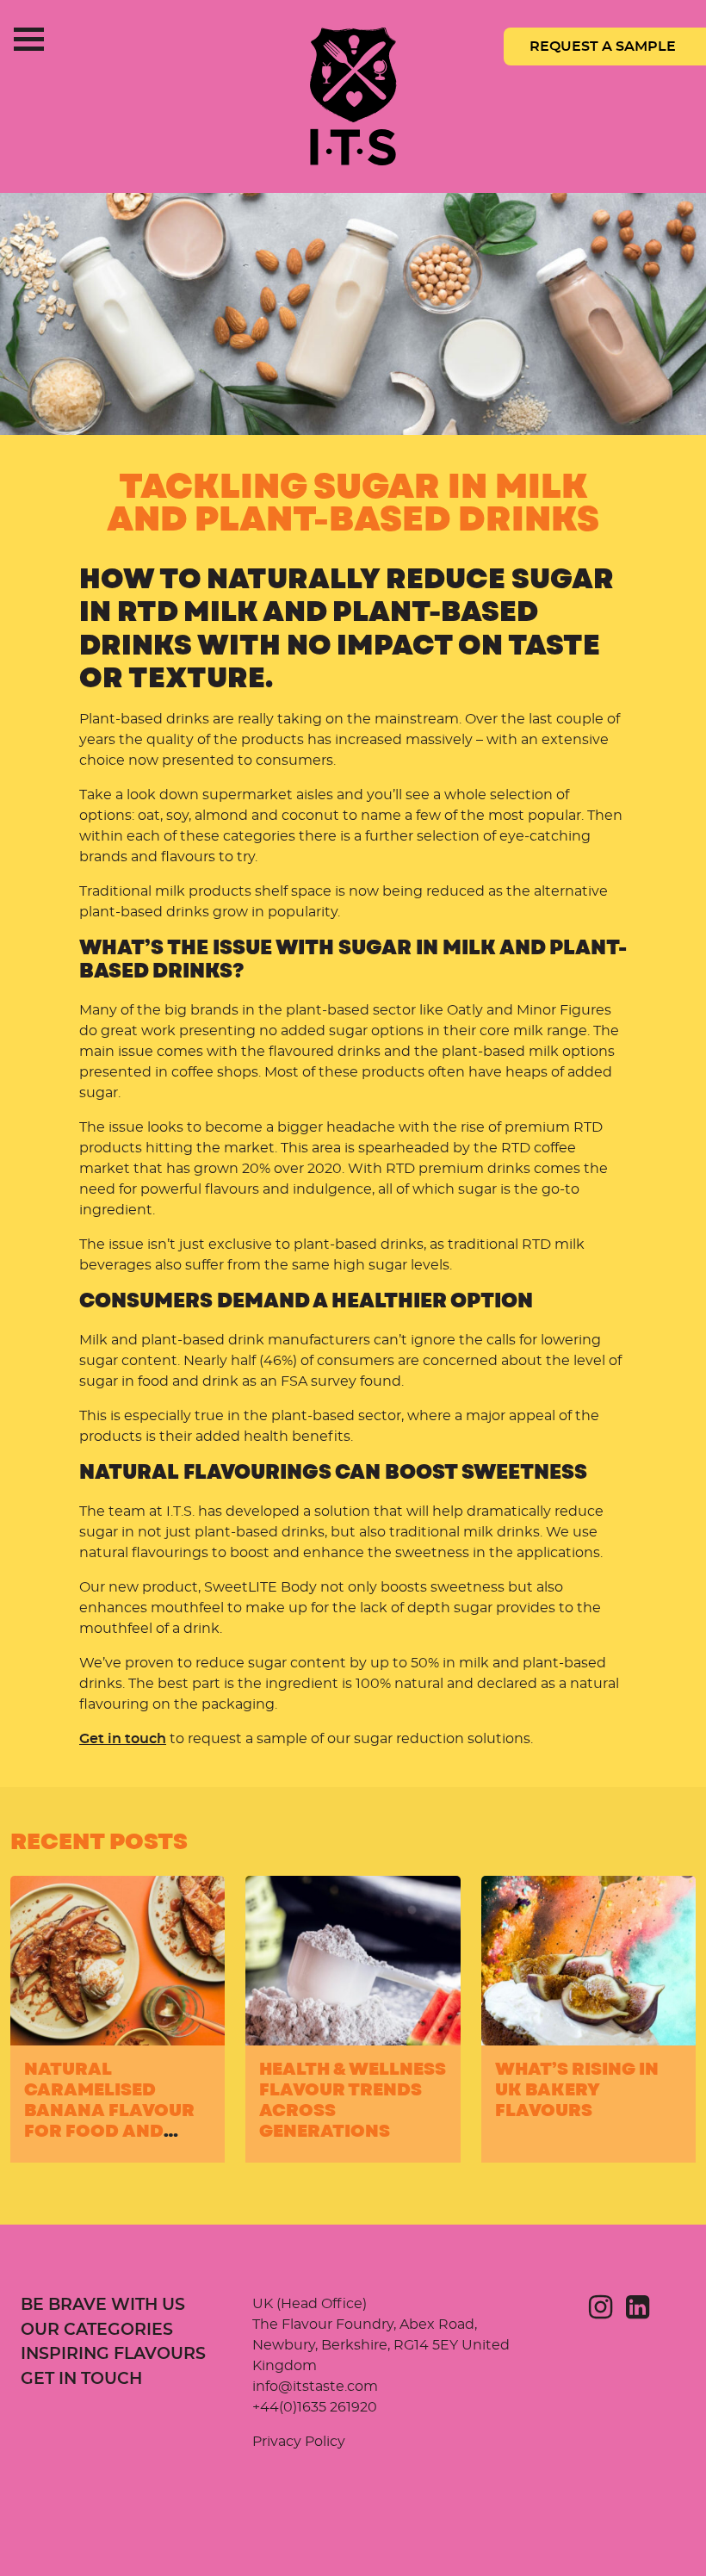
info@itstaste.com (315, 2387)
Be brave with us (103, 2305)
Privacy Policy (299, 2442)
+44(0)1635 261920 (315, 2407)
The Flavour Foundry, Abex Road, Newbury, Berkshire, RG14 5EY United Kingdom (381, 2345)
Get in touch (123, 1739)
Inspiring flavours (113, 2354)
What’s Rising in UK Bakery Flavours (577, 2090)
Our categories (97, 2330)
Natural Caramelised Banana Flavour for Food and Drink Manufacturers (109, 2121)
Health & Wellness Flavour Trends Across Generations (353, 2100)
